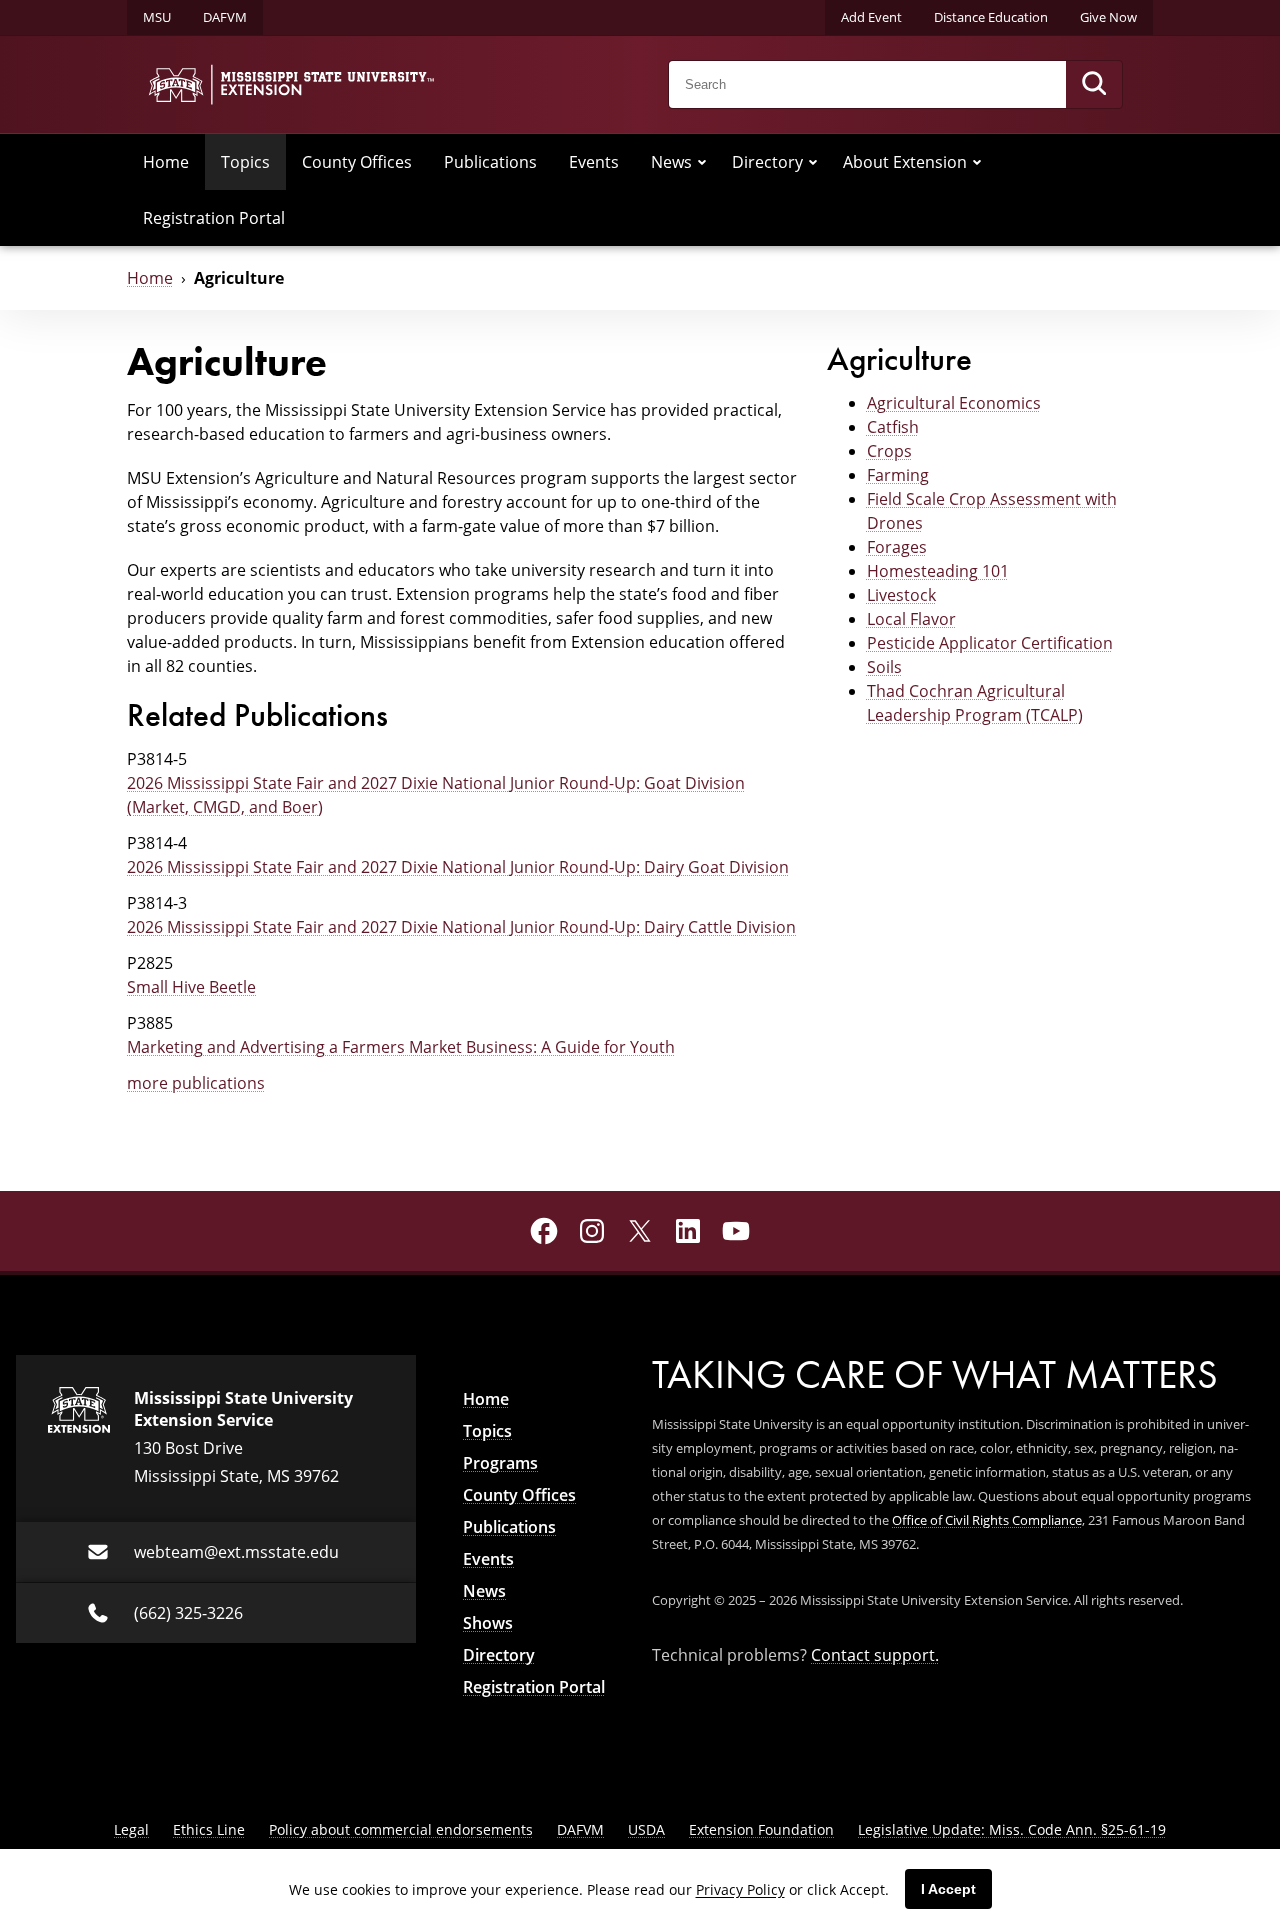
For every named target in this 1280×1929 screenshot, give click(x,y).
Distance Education (991, 17)
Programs (500, 1463)
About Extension (905, 162)
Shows (488, 1623)
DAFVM (225, 17)
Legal (131, 1829)
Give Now (1108, 17)
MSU (157, 17)
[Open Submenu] (702, 162)
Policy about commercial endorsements (401, 1829)
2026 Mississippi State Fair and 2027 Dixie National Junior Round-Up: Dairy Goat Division (458, 867)
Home (166, 162)
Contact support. (875, 1655)
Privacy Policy (740, 1889)
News (671, 162)
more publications (196, 1083)
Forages (897, 547)
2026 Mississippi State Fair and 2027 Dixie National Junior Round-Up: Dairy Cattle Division (461, 927)
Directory (767, 162)
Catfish (893, 427)
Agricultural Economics (954, 403)
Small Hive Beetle (191, 987)
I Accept (948, 1889)
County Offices (357, 162)
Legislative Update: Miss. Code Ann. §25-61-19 (1012, 1829)
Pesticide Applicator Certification (990, 643)
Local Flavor (911, 619)
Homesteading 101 (938, 571)
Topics (245, 162)
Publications (490, 162)
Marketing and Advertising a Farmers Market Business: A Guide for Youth (401, 1047)
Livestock (901, 595)
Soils (884, 667)
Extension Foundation (761, 1829)
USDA (646, 1829)
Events (594, 162)
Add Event (871, 17)
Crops (889, 451)
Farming (898, 475)
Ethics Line (209, 1829)
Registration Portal (214, 218)
